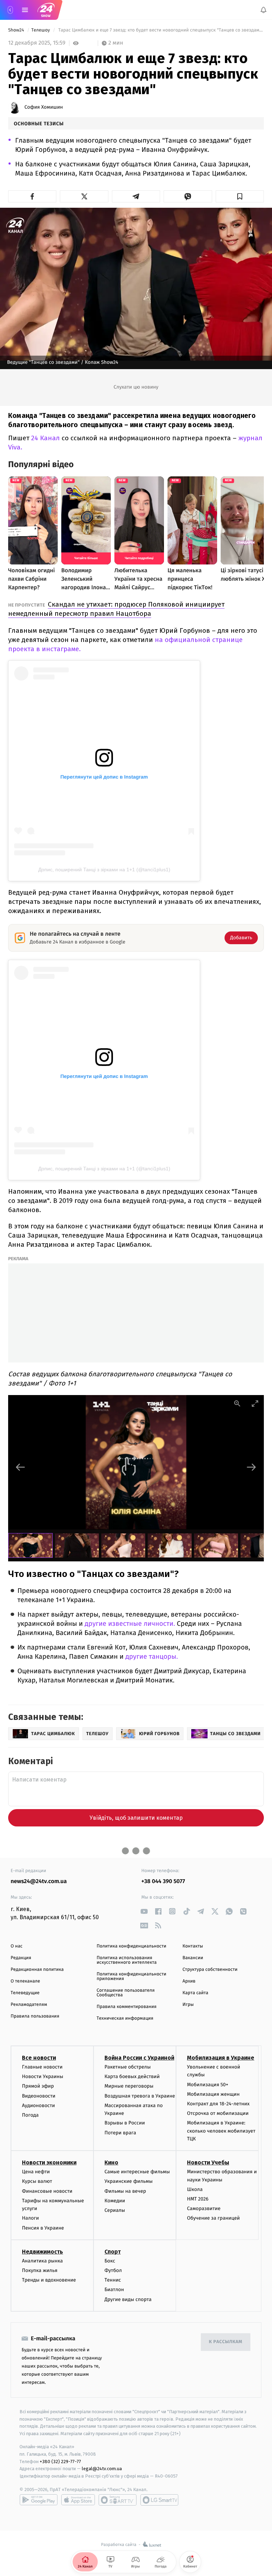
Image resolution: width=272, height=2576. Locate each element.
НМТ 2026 (198, 2199)
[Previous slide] (21, 1467)
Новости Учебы (208, 2163)
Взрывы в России (125, 2123)
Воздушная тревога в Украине (140, 2096)
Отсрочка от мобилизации (218, 2114)
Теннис (113, 2280)
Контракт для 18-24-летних (218, 2104)
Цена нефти (36, 2172)
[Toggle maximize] (255, 1403)
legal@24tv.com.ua (102, 2469)
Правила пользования (35, 2016)
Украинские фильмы (129, 2182)
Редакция (21, 1958)
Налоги (30, 2218)
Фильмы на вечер (125, 2191)
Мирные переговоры (129, 2086)
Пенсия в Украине (43, 2228)
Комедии (115, 2201)
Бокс (110, 2261)
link (144, 1911)
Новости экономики (49, 2163)
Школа (195, 2189)
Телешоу (41, 30)
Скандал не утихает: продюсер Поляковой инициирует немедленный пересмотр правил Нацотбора (116, 609)
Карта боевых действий (132, 2077)
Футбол (113, 2270)
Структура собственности (210, 1970)
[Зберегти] (240, 196)
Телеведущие (25, 1993)
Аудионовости (38, 2105)
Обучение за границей (213, 2218)
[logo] (46, 10)
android (39, 2500)
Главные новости (42, 2067)
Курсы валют (37, 2182)
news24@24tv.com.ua (39, 1881)
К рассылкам (226, 2342)
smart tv (118, 2500)
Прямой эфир (38, 2086)
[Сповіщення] (263, 10)
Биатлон (114, 2290)
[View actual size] (237, 1403)
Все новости (39, 2058)
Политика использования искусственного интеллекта (127, 1960)
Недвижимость (42, 2252)
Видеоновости (39, 2096)
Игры (188, 2005)
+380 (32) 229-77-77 (60, 2462)
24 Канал (46, 438)
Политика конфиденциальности (132, 1946)
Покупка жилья (40, 2270)
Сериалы (115, 2210)
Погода (30, 2115)
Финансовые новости (47, 2191)
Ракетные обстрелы (127, 2067)
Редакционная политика (37, 1970)
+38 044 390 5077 (163, 1881)
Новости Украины (43, 2077)
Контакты (193, 1946)
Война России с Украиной (139, 2058)
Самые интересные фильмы (137, 2172)
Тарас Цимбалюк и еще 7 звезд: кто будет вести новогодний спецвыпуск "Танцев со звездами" (160, 30)
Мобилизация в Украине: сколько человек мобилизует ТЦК (221, 2131)
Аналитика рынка (42, 2261)
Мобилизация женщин (213, 2094)
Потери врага (120, 2133)
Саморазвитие (204, 2209)
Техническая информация (125, 2018)
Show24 (17, 30)
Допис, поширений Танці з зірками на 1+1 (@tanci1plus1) (104, 870)
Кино (111, 2163)
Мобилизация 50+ (208, 2085)
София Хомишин (44, 107)
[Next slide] (251, 1467)
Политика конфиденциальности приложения (132, 1977)
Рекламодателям (29, 2005)
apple (78, 2500)
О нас (16, 1946)
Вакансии (193, 1958)
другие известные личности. (130, 1624)
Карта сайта (195, 1993)
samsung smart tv (159, 2500)
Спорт (113, 2252)
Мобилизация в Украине (221, 2058)
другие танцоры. (152, 1657)
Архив (189, 1981)
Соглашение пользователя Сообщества (126, 1993)
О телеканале (25, 1981)
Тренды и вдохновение (49, 2280)
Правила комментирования (127, 2007)
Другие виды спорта (128, 2299)
